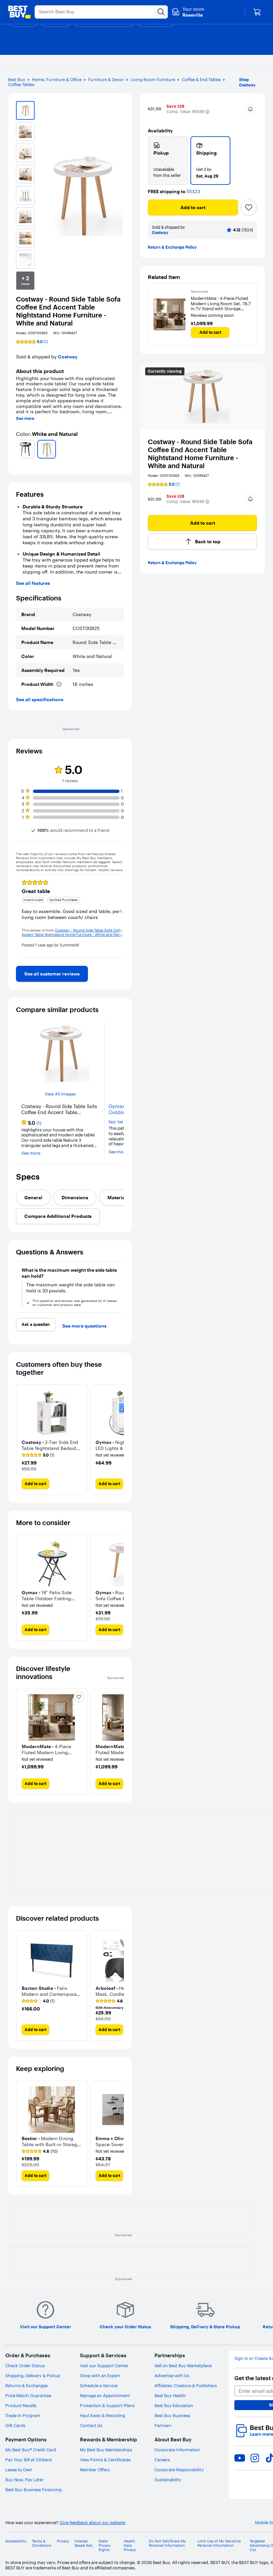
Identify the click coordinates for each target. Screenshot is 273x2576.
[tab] (33, 1198)
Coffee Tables (21, 84)
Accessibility (16, 2541)
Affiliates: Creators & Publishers (186, 2385)
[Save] (249, 207)
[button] (207, 112)
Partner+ (163, 2425)
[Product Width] (59, 684)
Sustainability (168, 2480)
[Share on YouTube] (240, 2458)
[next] (121, 449)
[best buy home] (19, 12)
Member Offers (95, 2470)
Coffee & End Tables (201, 79)
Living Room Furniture (153, 79)
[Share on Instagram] (255, 2458)
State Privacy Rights (105, 2546)
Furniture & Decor (106, 79)
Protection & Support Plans (107, 2405)
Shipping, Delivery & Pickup (33, 2376)
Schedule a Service (99, 2385)
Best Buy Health (170, 2395)
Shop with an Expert (100, 2376)
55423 (193, 192)
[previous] (19, 449)
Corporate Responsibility (179, 2470)
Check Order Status (25, 2366)
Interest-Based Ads (83, 2543)
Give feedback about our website (92, 2523)
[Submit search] (161, 12)
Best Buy (17, 79)
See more (25, 419)
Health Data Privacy (130, 2546)
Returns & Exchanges (26, 2385)
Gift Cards (15, 2425)
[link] (52, 974)
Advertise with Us (172, 2376)
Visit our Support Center (104, 2366)
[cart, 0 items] (257, 12)
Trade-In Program (23, 2415)
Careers (162, 2460)
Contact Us (91, 2425)
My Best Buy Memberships (106, 2450)
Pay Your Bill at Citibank (29, 2460)
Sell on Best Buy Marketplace (183, 2366)
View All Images (60, 1094)
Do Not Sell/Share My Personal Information (167, 2543)
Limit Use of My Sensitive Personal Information (219, 2543)
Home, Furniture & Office (57, 79)
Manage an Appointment (105, 2395)
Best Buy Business (172, 2415)
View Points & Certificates (105, 2460)
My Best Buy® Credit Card (31, 2450)
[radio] (168, 161)
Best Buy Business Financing (33, 2490)
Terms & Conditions (42, 2543)
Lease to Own (19, 2470)
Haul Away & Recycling (103, 2415)
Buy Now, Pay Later (24, 2480)
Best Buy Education (174, 2405)
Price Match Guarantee (28, 2395)
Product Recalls (21, 2405)
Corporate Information (177, 2450)
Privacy (63, 2541)
